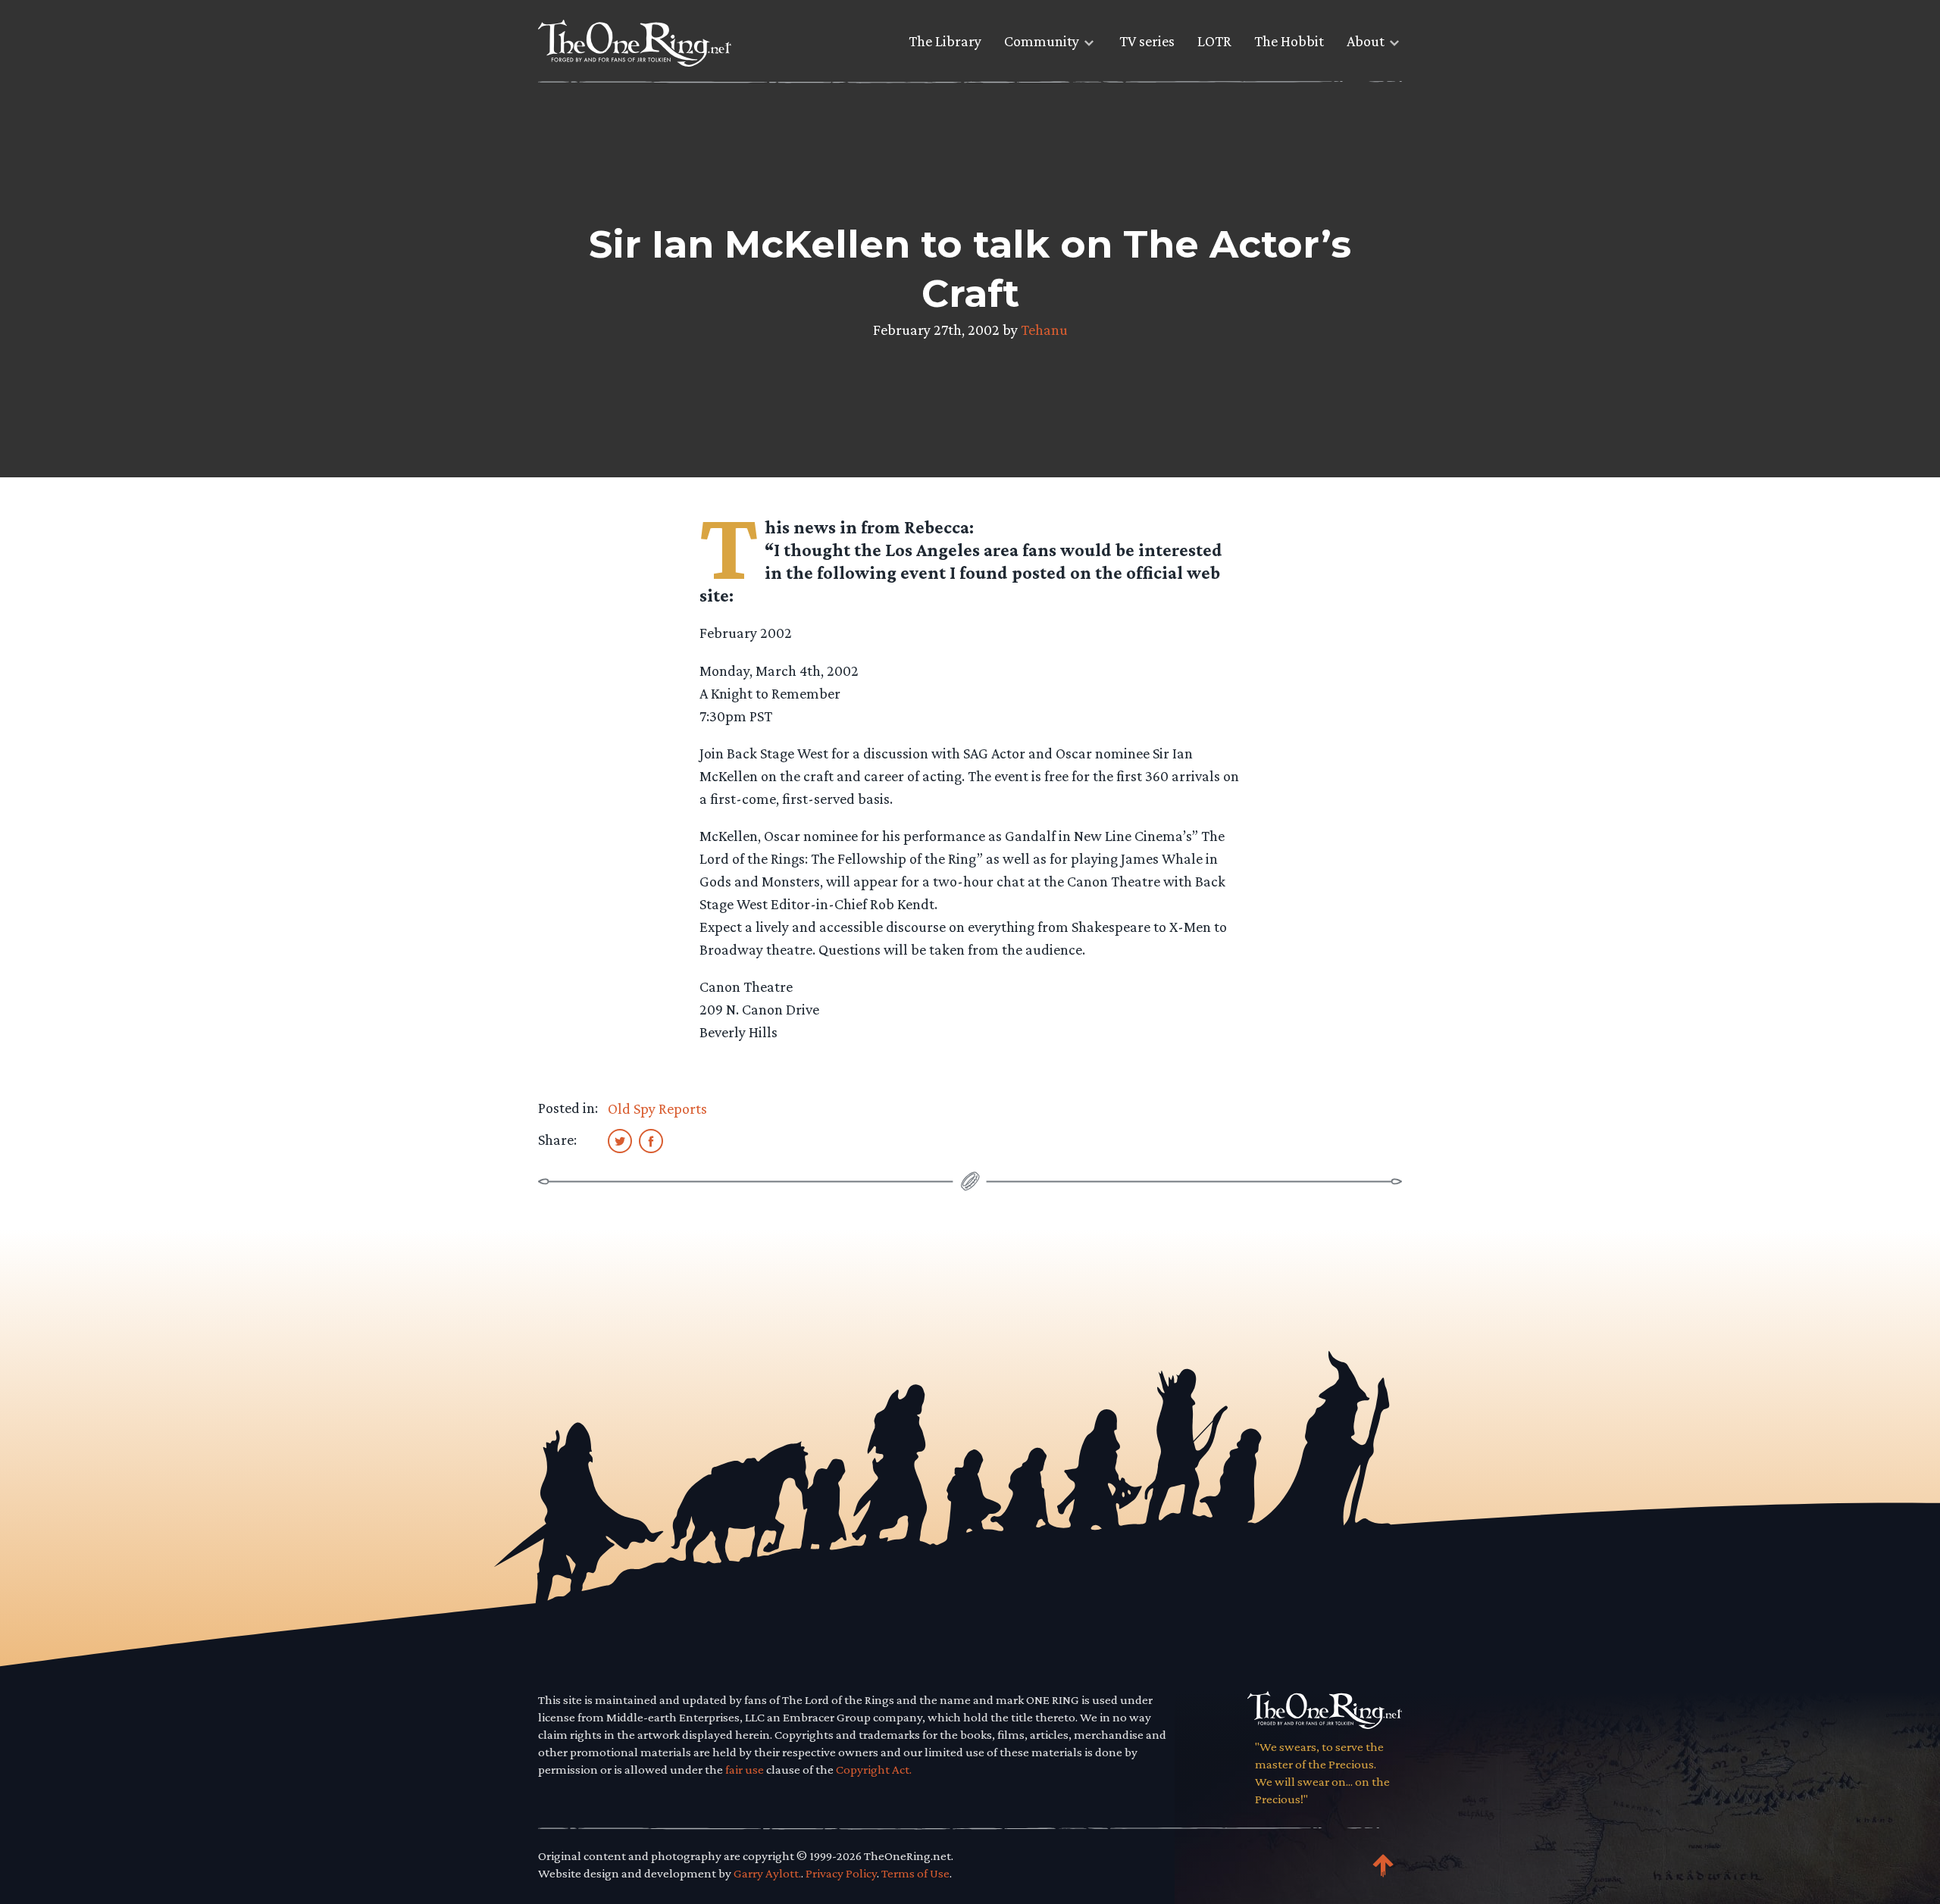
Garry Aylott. (767, 1873)
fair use (745, 1770)
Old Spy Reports (657, 1108)
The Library (945, 41)
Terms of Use (915, 1873)
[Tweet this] (620, 1140)
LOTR (1214, 41)
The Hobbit (1289, 41)
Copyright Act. (874, 1770)
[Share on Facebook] (651, 1140)
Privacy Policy (841, 1873)
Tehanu (1044, 330)
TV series (1147, 41)
